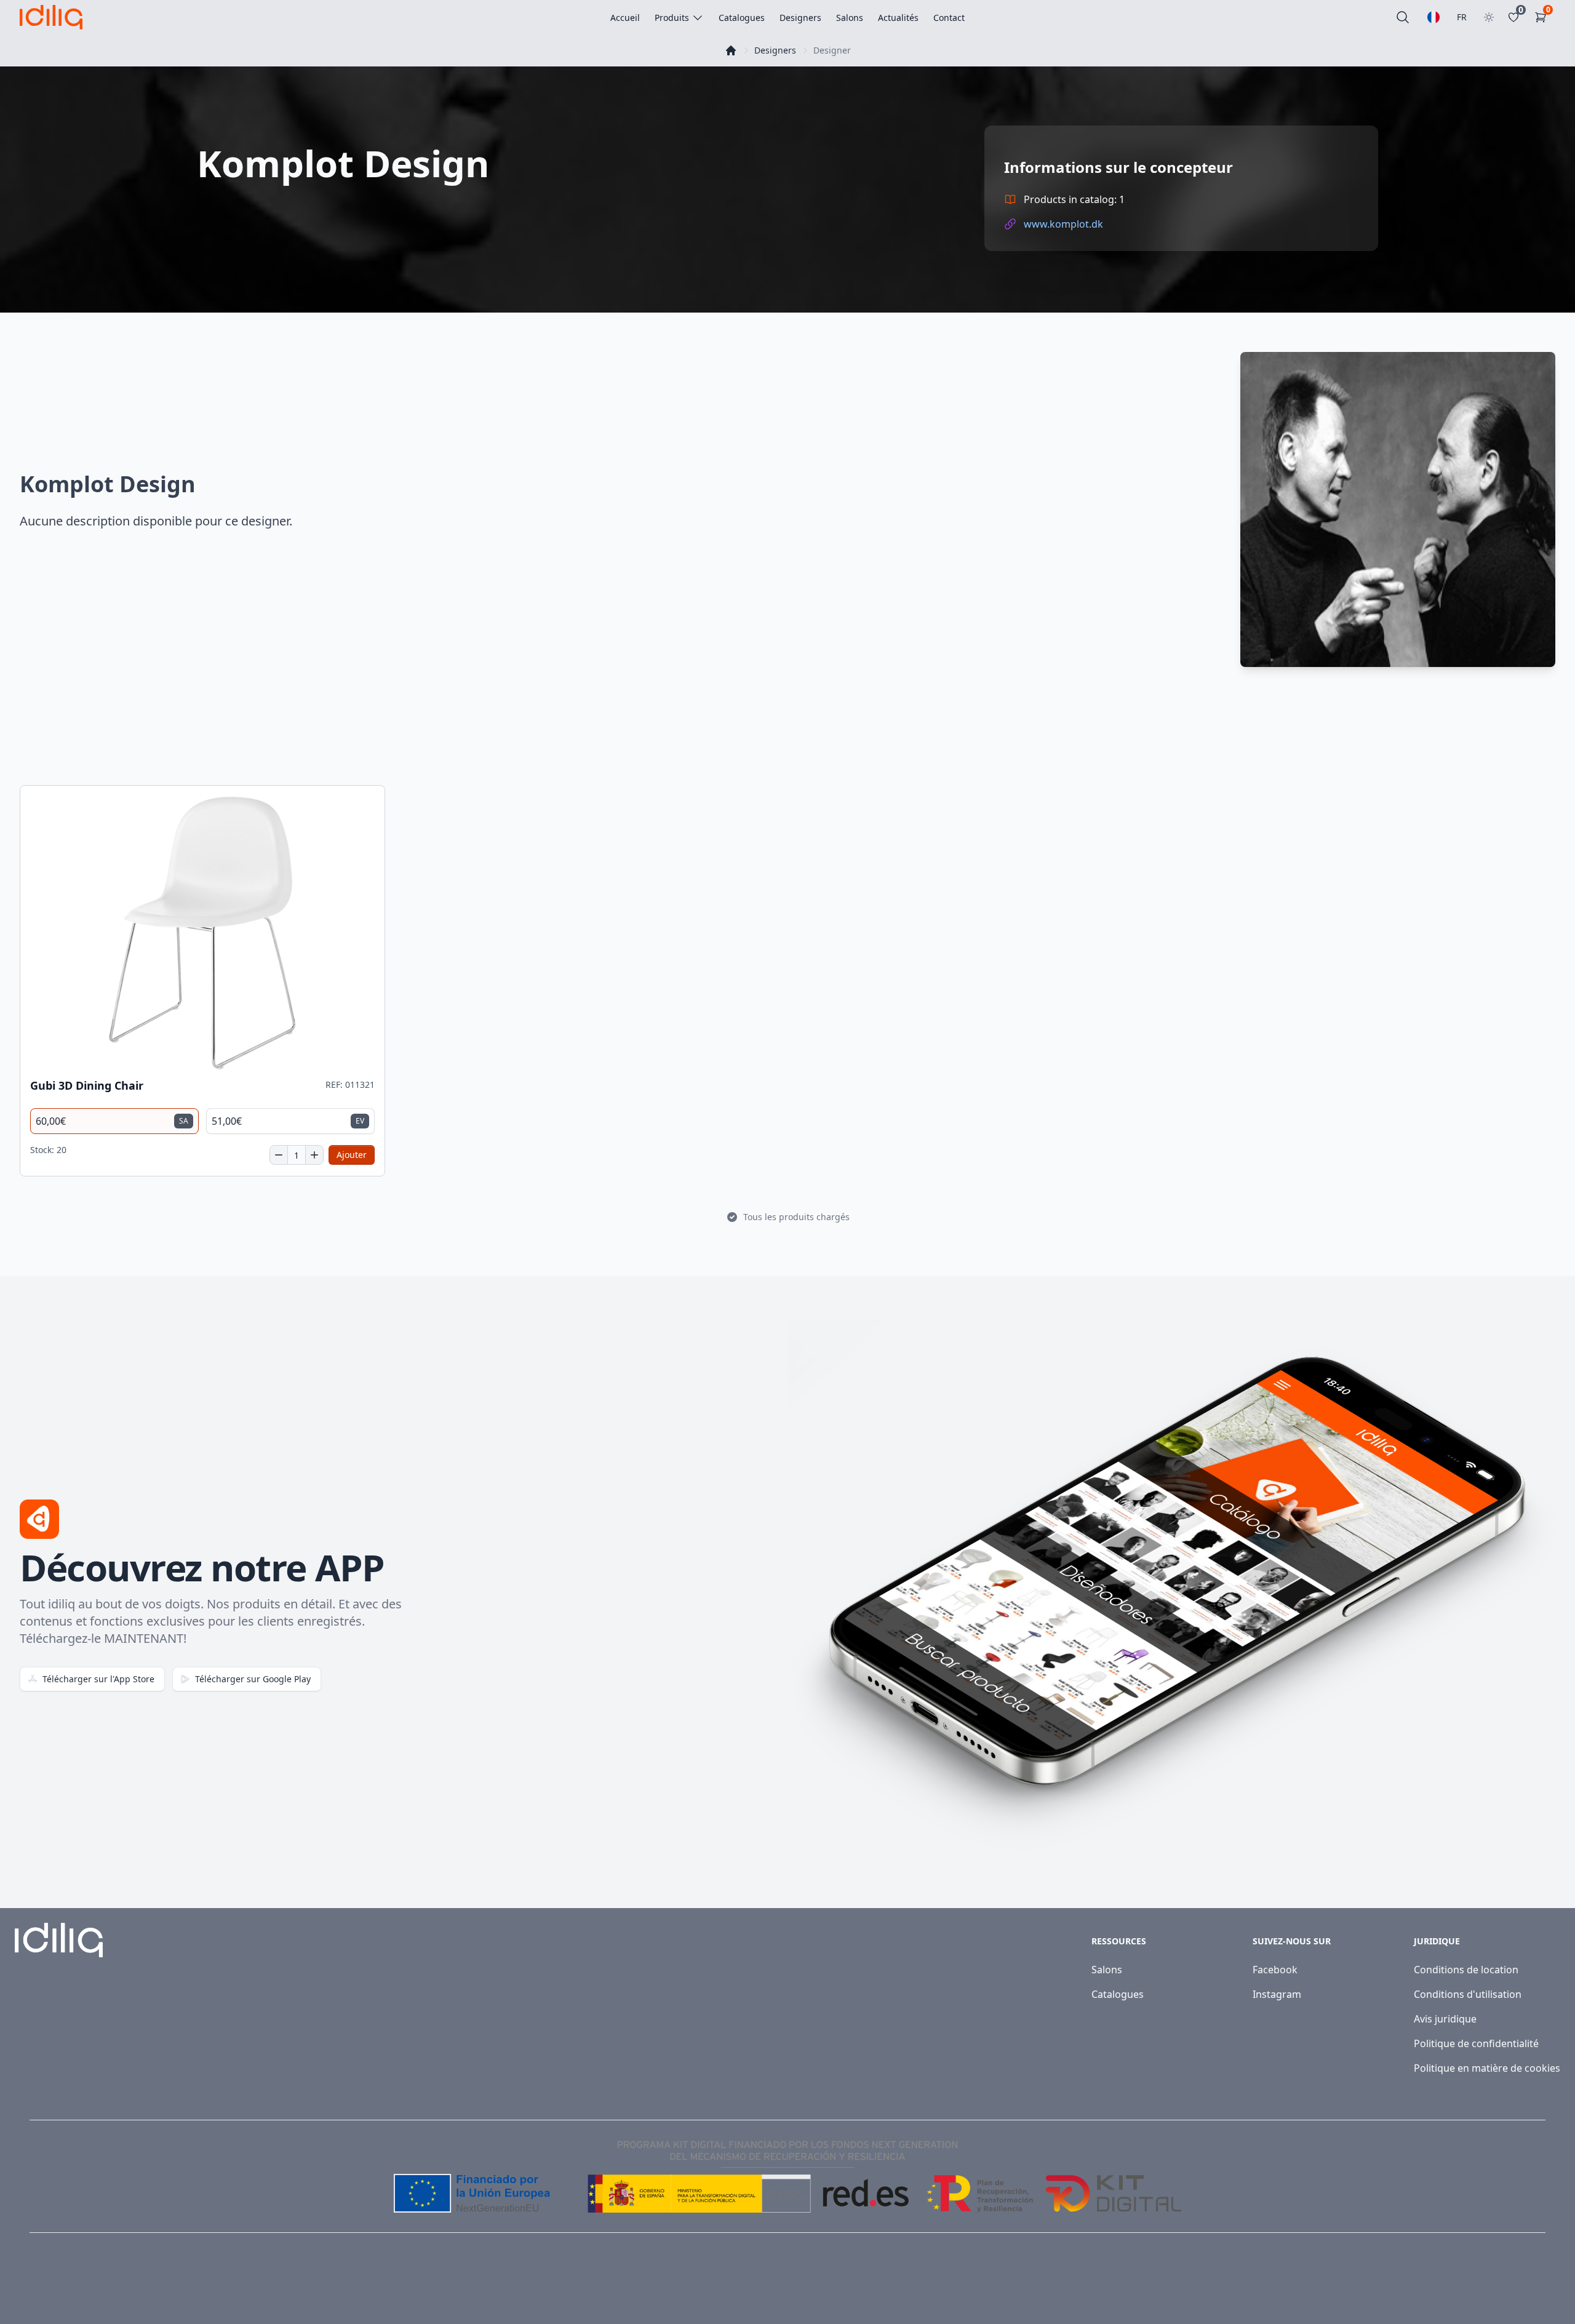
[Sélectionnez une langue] (1433, 17)
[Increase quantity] (314, 1155)
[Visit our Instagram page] (1539, 2288)
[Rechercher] (1403, 17)
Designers (775, 50)
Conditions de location (1466, 1970)
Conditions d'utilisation (1468, 1994)
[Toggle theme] (1489, 17)
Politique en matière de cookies (1487, 2068)
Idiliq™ (76, 2288)
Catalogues (1118, 1994)
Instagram (1277, 1994)
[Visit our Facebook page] (1512, 2288)
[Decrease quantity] (279, 1155)
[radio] (114, 1121)
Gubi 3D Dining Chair (87, 1086)
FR (1462, 17)
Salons (1107, 1970)
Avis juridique (1445, 2019)
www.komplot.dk (1063, 224)
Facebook (1275, 1970)
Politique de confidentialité (1476, 2043)
